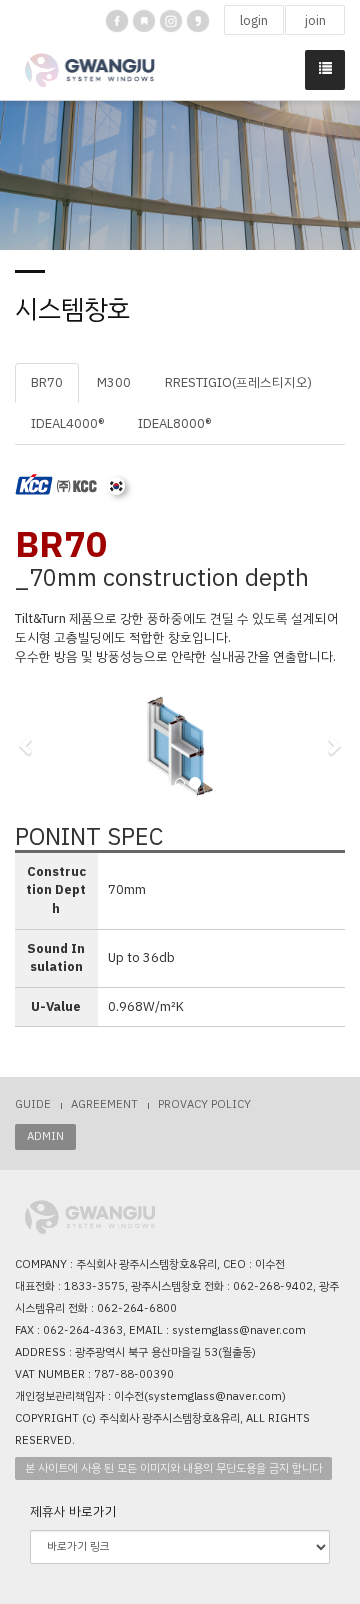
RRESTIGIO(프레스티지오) (238, 382)
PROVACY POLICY (204, 1104)
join (315, 20)
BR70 (47, 382)
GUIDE (33, 1104)
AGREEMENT (104, 1104)
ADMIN (45, 1136)
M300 (114, 382)
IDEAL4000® (67, 423)
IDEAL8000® (174, 423)
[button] (26, 745)
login (254, 20)
